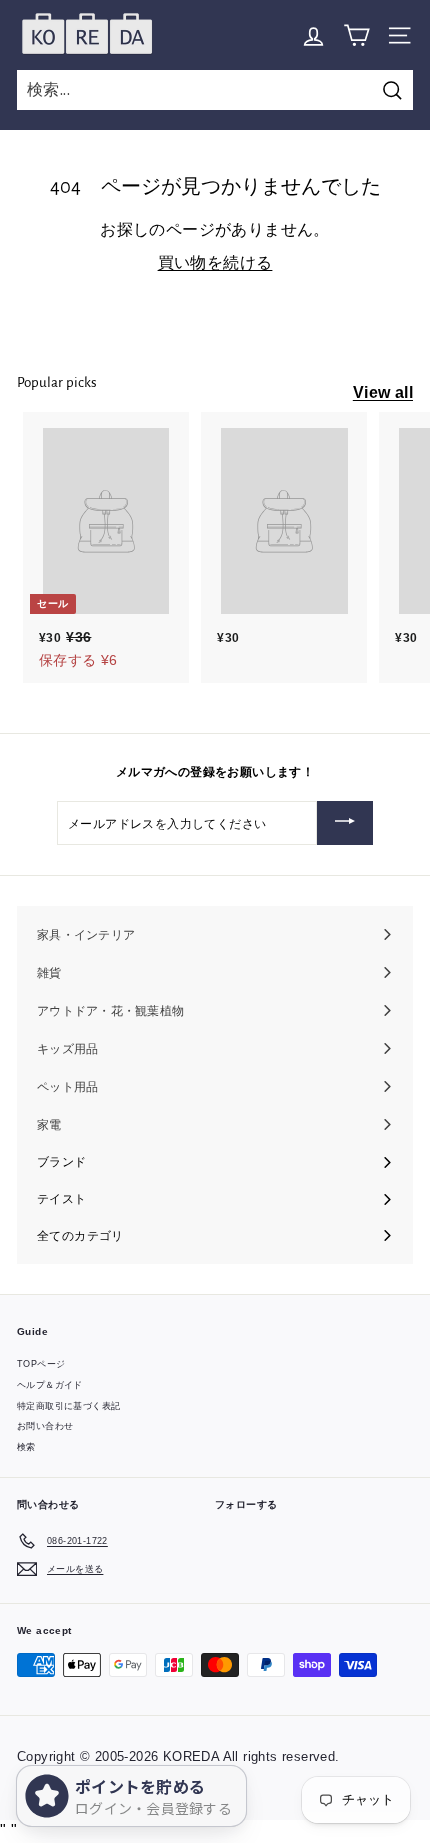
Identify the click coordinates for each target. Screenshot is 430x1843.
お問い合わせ (45, 1426)
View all (383, 392)
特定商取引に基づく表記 (68, 1406)
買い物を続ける (215, 262)
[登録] (345, 823)
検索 (26, 1447)
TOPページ (41, 1364)
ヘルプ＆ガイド (50, 1385)
